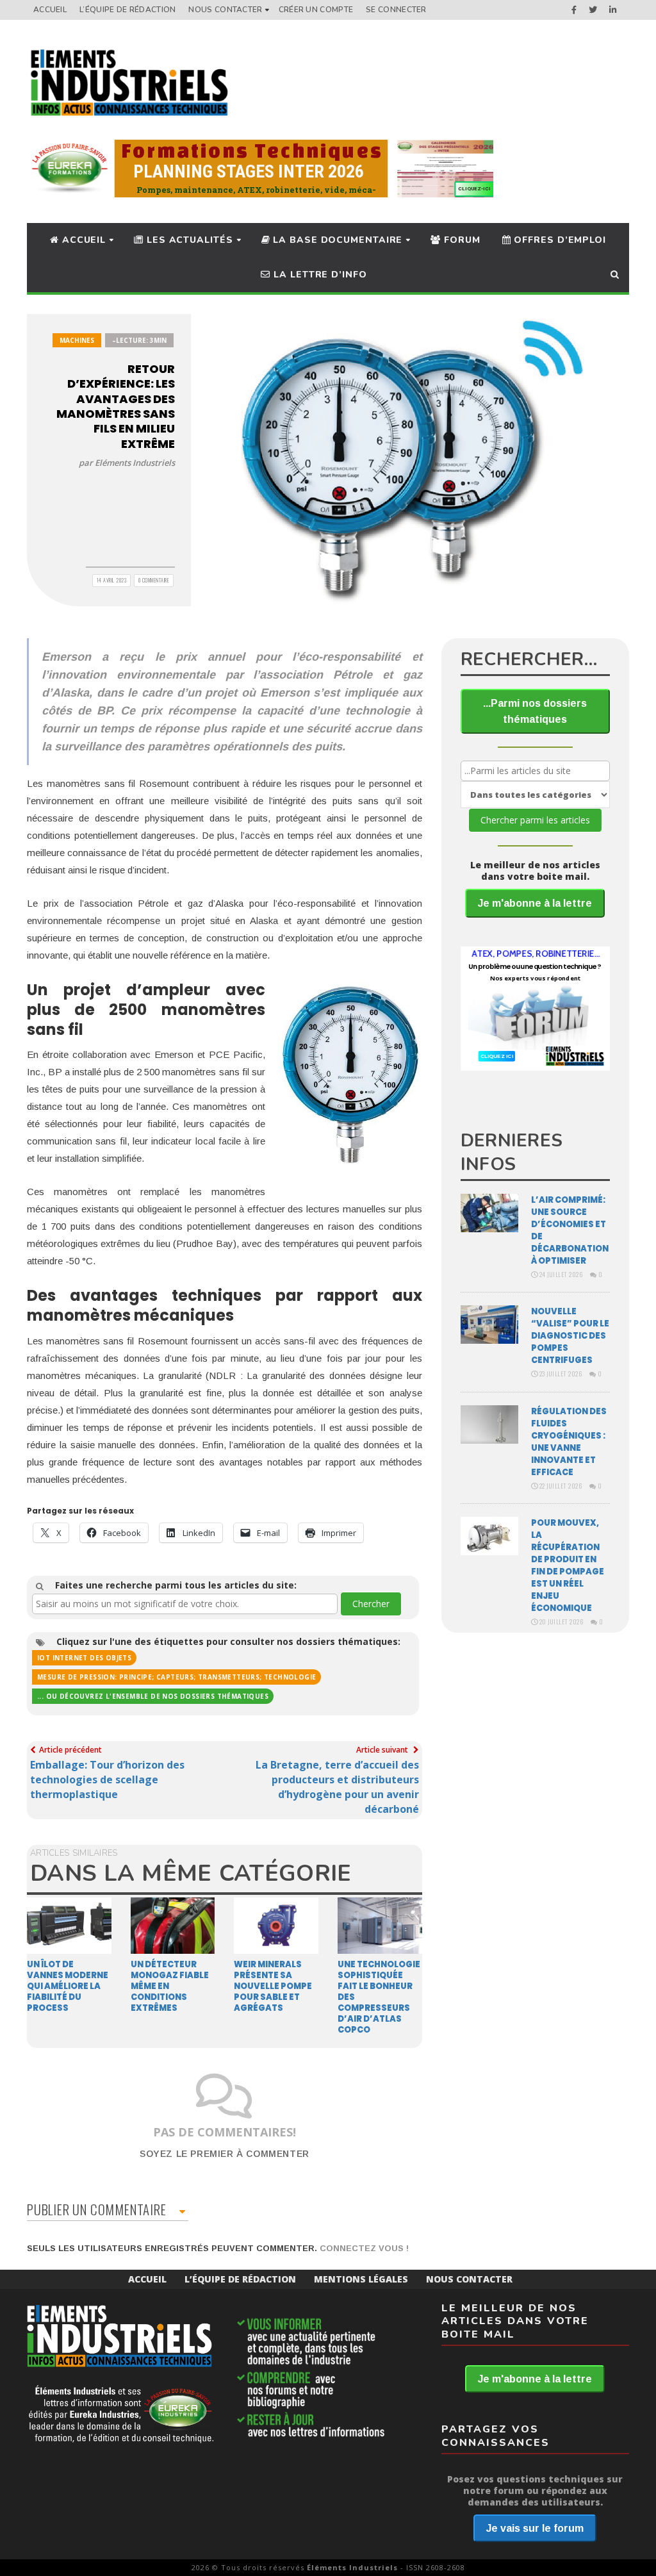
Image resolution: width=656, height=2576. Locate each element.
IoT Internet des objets (84, 1658)
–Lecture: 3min (139, 340)
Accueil (50, 10)
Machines (77, 340)
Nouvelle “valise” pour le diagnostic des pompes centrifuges (570, 1336)
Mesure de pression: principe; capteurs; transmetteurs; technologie (176, 1677)
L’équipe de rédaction (127, 10)
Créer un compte (316, 10)
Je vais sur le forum (535, 2528)
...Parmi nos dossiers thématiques (535, 711)
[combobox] (185, 1604)
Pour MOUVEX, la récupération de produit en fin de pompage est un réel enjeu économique (568, 1565)
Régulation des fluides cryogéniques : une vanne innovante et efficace (569, 1442)
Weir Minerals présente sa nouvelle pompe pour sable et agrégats (273, 1986)
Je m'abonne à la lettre (535, 903)
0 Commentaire (154, 580)
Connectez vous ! (364, 2248)
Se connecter (396, 10)
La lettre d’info (318, 275)
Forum (460, 240)
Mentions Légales (361, 2279)
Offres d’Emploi (559, 240)
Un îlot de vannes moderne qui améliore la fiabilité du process (68, 1986)
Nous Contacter (225, 10)
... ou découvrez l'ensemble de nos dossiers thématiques (153, 1696)
